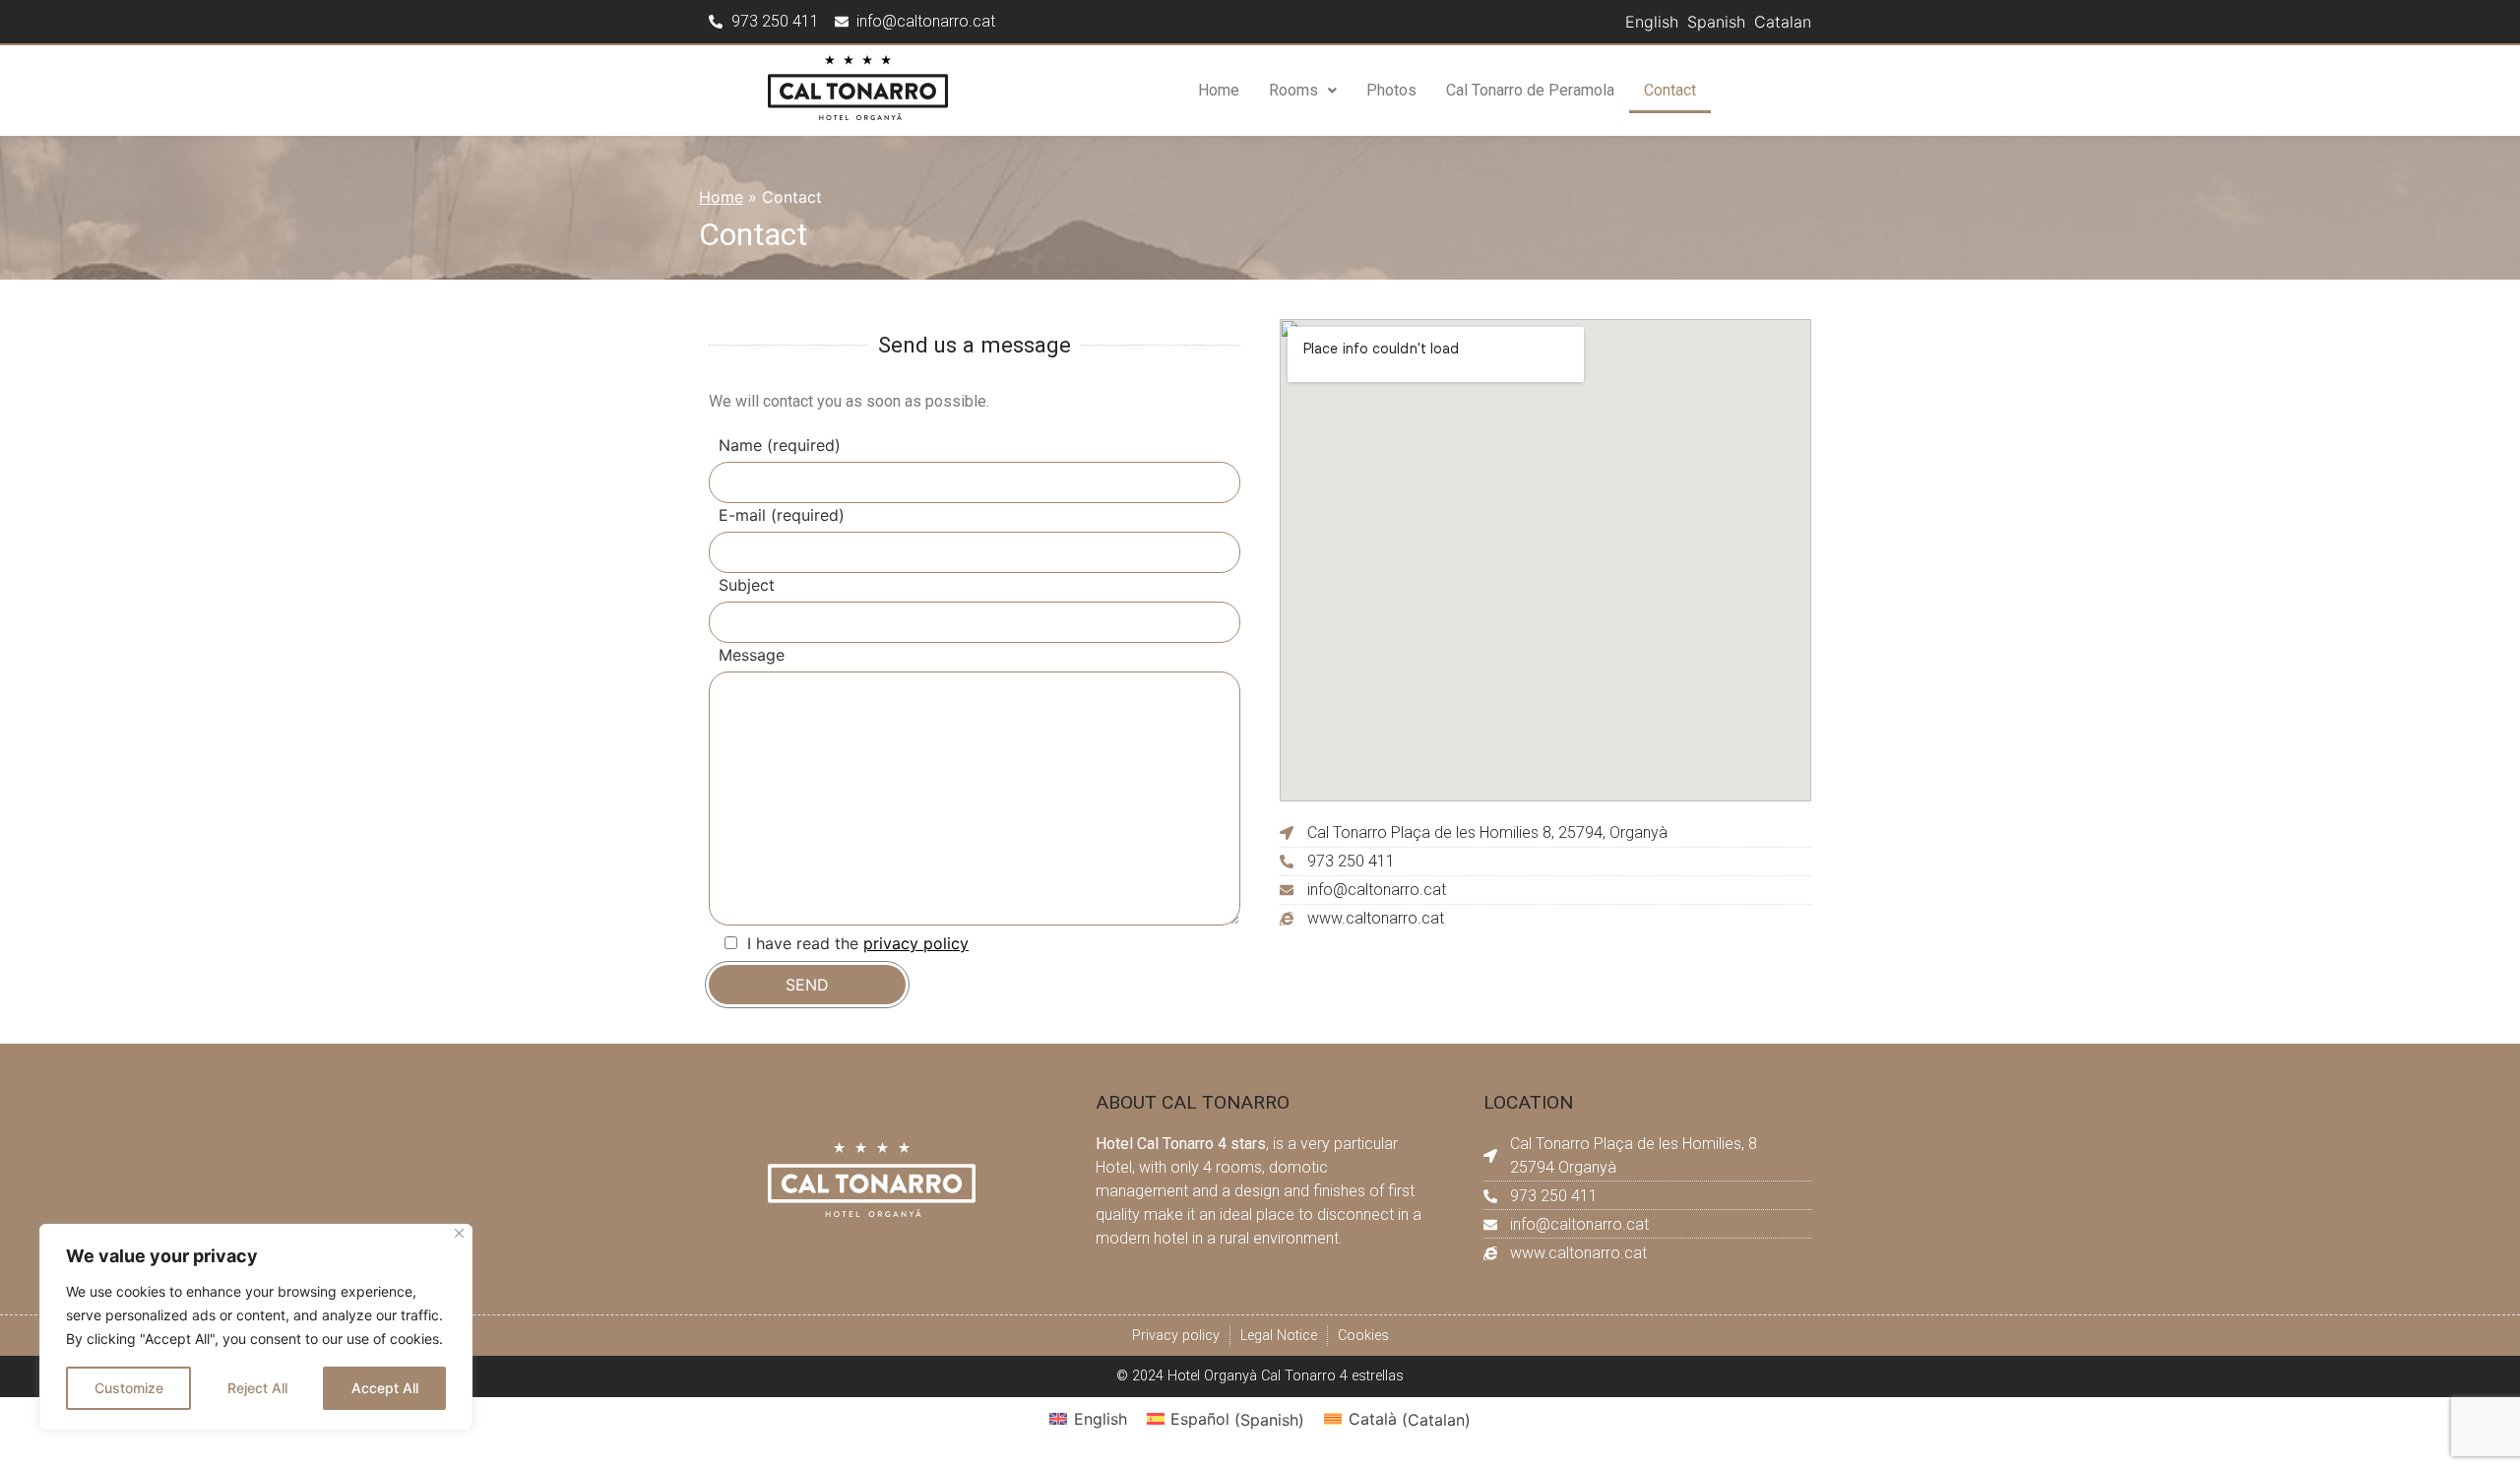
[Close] (459, 1233)
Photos (1391, 90)
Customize (129, 1388)
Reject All (257, 1388)
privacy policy (916, 943)
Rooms (1293, 90)
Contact (1670, 90)
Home (1219, 90)
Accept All (385, 1388)
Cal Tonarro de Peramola (1530, 90)
